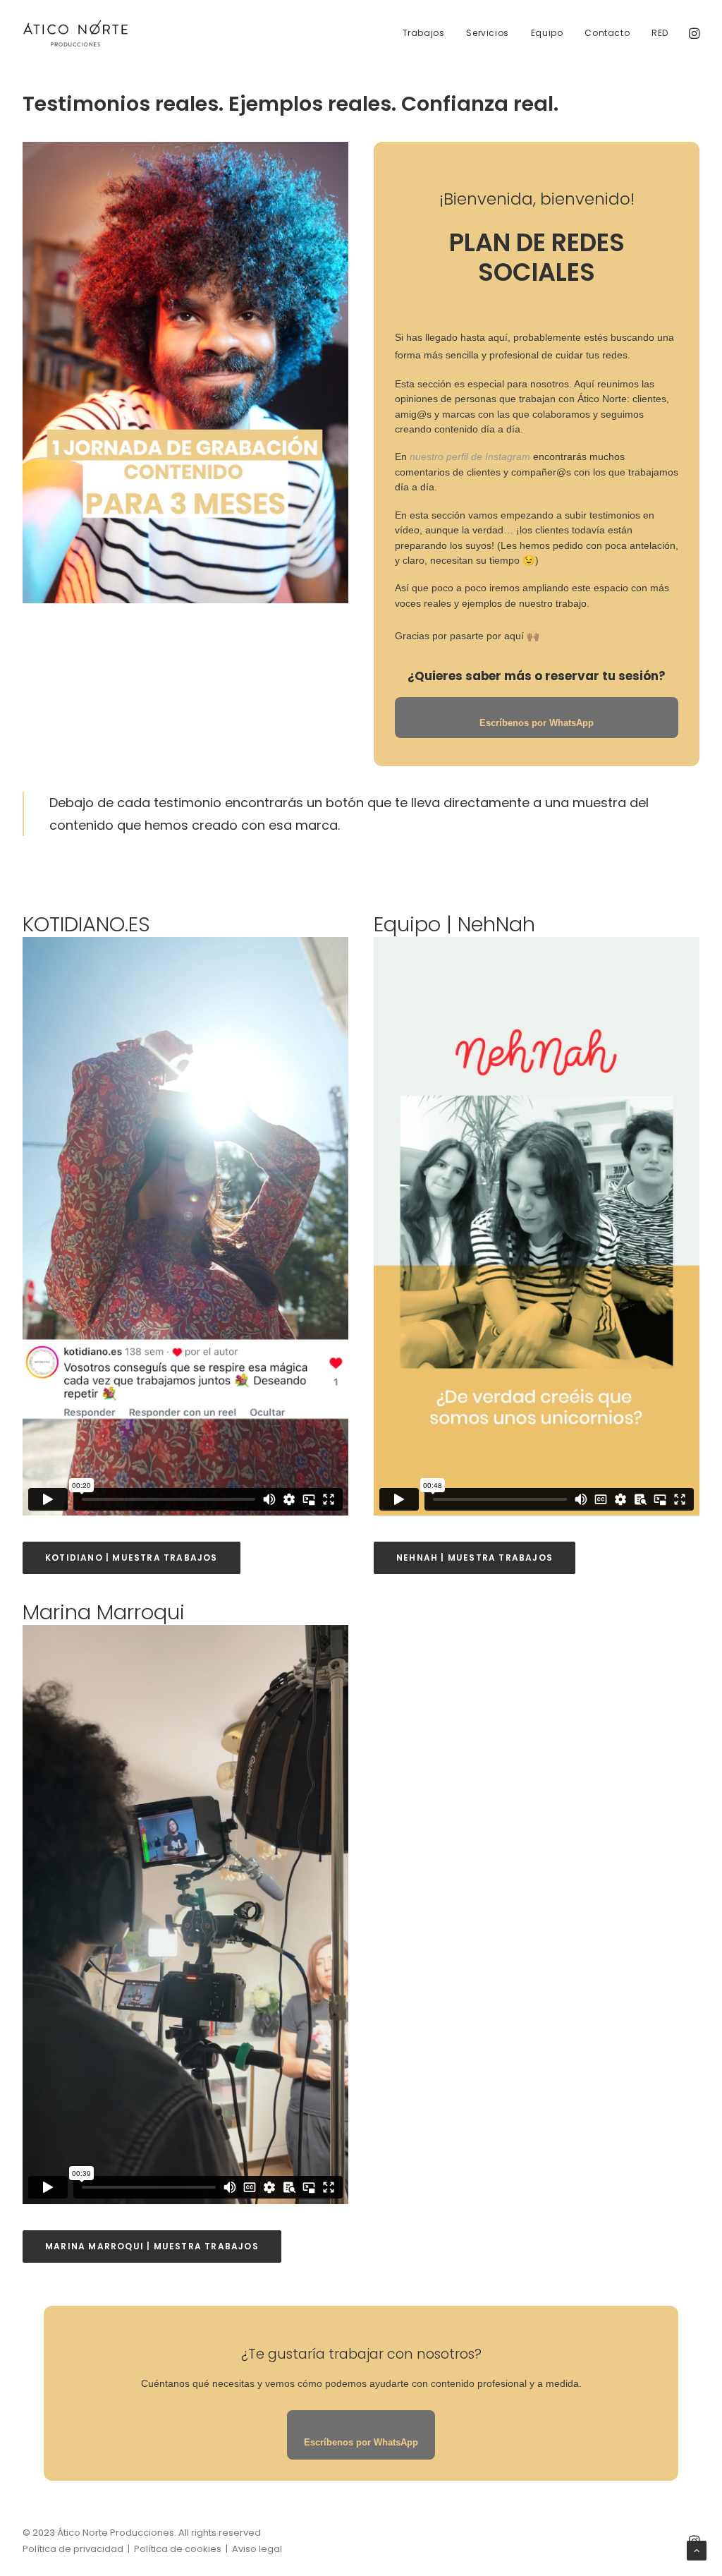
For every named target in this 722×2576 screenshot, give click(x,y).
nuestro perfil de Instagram (470, 456)
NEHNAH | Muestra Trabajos (475, 1558)
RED (660, 33)
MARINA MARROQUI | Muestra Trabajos (152, 2246)
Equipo (547, 33)
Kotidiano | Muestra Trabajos (131, 1558)
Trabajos (424, 33)
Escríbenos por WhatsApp (361, 2442)
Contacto (607, 33)
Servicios (487, 33)
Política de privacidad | (78, 2549)
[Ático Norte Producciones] (75, 34)
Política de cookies (178, 2549)
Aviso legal (257, 2549)
